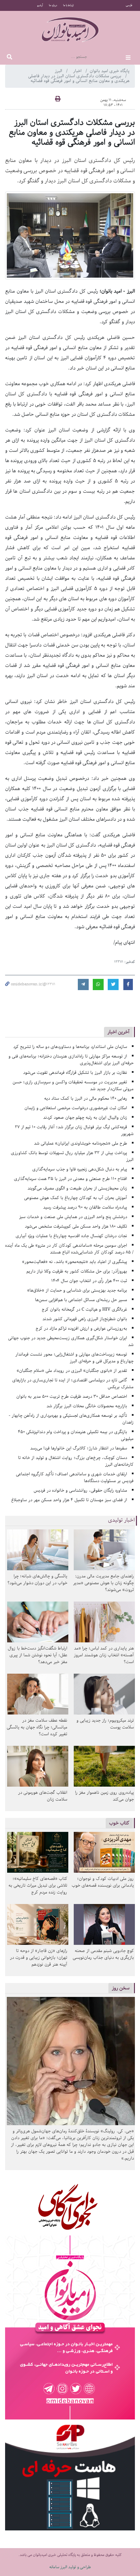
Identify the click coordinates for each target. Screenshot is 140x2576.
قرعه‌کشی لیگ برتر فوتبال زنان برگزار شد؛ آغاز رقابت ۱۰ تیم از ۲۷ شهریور (74, 1130)
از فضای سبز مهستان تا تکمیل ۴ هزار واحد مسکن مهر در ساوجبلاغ (69, 1500)
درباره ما (53, 5)
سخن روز (121, 1988)
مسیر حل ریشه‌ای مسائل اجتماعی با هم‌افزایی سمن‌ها (81, 1300)
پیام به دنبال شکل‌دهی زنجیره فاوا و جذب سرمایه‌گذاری (80, 1169)
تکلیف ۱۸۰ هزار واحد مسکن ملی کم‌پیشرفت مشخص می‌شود (76, 1226)
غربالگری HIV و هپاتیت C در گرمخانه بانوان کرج (84, 1309)
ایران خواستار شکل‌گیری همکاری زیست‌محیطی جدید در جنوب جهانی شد (71, 1341)
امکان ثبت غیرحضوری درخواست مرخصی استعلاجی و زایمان (76, 1108)
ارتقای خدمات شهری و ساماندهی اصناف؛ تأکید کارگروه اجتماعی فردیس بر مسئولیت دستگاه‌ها (75, 1478)
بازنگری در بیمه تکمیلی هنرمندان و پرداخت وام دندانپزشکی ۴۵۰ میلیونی (76, 1435)
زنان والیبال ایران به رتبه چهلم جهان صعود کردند (85, 1118)
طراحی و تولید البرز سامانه (70, 2567)
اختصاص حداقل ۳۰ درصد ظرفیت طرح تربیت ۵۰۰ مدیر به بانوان (72, 1397)
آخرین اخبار (118, 1032)
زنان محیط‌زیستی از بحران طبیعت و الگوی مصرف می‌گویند (77, 1188)
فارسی (129, 5)
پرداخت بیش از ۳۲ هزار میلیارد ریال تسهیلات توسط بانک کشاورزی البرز (72, 1156)
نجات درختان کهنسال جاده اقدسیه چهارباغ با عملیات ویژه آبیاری (71, 1236)
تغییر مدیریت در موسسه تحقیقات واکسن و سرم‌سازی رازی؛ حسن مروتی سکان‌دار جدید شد (73, 1086)
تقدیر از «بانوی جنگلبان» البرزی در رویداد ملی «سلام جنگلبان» (72, 1371)
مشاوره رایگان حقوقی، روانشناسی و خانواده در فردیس (80, 1490)
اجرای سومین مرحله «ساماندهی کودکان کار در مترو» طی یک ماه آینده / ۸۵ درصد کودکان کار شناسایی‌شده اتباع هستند (69, 1249)
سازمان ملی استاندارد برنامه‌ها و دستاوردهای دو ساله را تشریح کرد (70, 1047)
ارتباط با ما (68, 5)
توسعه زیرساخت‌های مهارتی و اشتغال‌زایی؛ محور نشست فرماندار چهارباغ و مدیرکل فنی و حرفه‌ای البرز (74, 1358)
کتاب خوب (119, 1823)
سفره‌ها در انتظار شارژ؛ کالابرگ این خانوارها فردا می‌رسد (79, 1448)
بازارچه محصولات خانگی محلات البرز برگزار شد (87, 1406)
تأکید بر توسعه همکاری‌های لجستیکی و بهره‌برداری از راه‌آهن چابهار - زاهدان (71, 1419)
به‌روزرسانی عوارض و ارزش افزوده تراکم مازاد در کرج (81, 1328)
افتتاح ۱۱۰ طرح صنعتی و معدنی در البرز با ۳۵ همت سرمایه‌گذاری (71, 1179)
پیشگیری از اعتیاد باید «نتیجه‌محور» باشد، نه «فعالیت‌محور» (75, 1262)
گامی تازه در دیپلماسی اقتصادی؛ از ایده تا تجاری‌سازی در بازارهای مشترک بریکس (73, 1384)
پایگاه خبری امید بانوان (110, 71)
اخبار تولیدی (121, 1520)
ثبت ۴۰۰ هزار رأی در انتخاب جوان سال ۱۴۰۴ (89, 1281)
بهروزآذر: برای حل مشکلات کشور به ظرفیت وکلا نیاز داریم (77, 1271)
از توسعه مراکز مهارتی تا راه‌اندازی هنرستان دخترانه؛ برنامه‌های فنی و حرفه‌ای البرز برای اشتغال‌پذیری (71, 1060)
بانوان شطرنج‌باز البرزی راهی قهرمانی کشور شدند (85, 1319)
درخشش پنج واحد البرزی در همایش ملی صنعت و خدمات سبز (73, 1217)
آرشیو (40, 5)
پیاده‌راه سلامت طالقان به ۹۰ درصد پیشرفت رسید (85, 1207)
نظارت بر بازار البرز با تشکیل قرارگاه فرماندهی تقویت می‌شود (75, 1073)
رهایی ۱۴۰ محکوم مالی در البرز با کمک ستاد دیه (86, 1098)
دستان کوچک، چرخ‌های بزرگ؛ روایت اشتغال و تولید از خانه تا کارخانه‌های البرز (76, 1461)
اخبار (78, 71)
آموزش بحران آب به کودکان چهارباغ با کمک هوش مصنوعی (76, 1198)
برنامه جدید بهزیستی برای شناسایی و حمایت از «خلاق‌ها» (77, 1290)
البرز (59, 71)
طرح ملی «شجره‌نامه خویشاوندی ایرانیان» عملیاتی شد (81, 1143)
